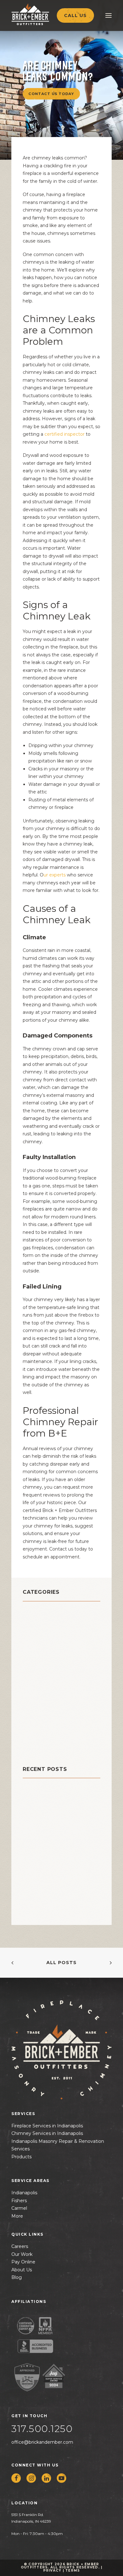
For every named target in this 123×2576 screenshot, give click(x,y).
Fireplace (36, 1668)
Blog (17, 2277)
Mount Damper (45, 1683)
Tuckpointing (43, 1739)
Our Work (22, 2254)
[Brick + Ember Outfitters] (43, 14)
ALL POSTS (61, 1963)
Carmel (19, 2208)
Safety (32, 1731)
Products (21, 2157)
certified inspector (64, 434)
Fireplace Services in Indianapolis (47, 2126)
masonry (35, 1675)
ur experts (55, 875)
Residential (39, 1715)
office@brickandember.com (42, 2442)
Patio (30, 1699)
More (17, 2216)
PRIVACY (52, 2570)
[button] (16, 2478)
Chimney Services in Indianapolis (47, 2133)
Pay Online (23, 2262)
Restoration (40, 1723)
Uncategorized (45, 1746)
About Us (22, 2270)
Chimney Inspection (52, 1628)
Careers (20, 2246)
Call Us (75, 15)
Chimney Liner (44, 1636)
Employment (41, 1660)
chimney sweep (47, 1644)
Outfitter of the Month (57, 1691)
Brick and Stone (47, 1612)
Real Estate (39, 1707)
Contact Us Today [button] (51, 93)
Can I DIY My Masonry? (51, 1800)
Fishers (19, 2201)
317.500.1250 (42, 2429)
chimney (36, 1620)
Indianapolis (24, 2193)
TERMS (73, 2570)
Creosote (36, 1652)
